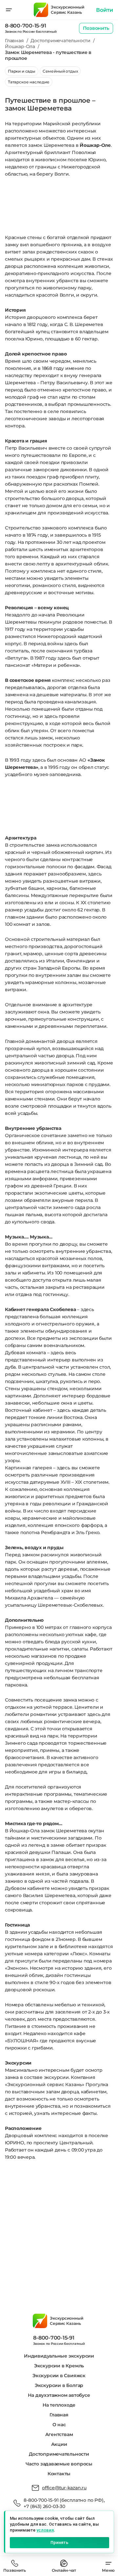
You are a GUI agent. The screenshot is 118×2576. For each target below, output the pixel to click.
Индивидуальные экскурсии (59, 2356)
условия (45, 2530)
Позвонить (96, 28)
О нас (59, 2425)
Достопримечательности (59, 2454)
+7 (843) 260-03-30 (44, 2506)
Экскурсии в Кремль (59, 2366)
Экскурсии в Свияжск (59, 2376)
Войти (105, 10)
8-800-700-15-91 (25, 26)
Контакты (59, 2474)
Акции (59, 2444)
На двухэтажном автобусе (59, 2395)
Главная (59, 2415)
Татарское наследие (29, 82)
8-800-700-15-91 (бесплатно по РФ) (63, 2500)
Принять (59, 2542)
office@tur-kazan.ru (64, 2488)
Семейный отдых (60, 71)
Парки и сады (22, 71)
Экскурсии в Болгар (59, 2385)
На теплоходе (59, 2405)
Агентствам (59, 2434)
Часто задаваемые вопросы (59, 2464)
